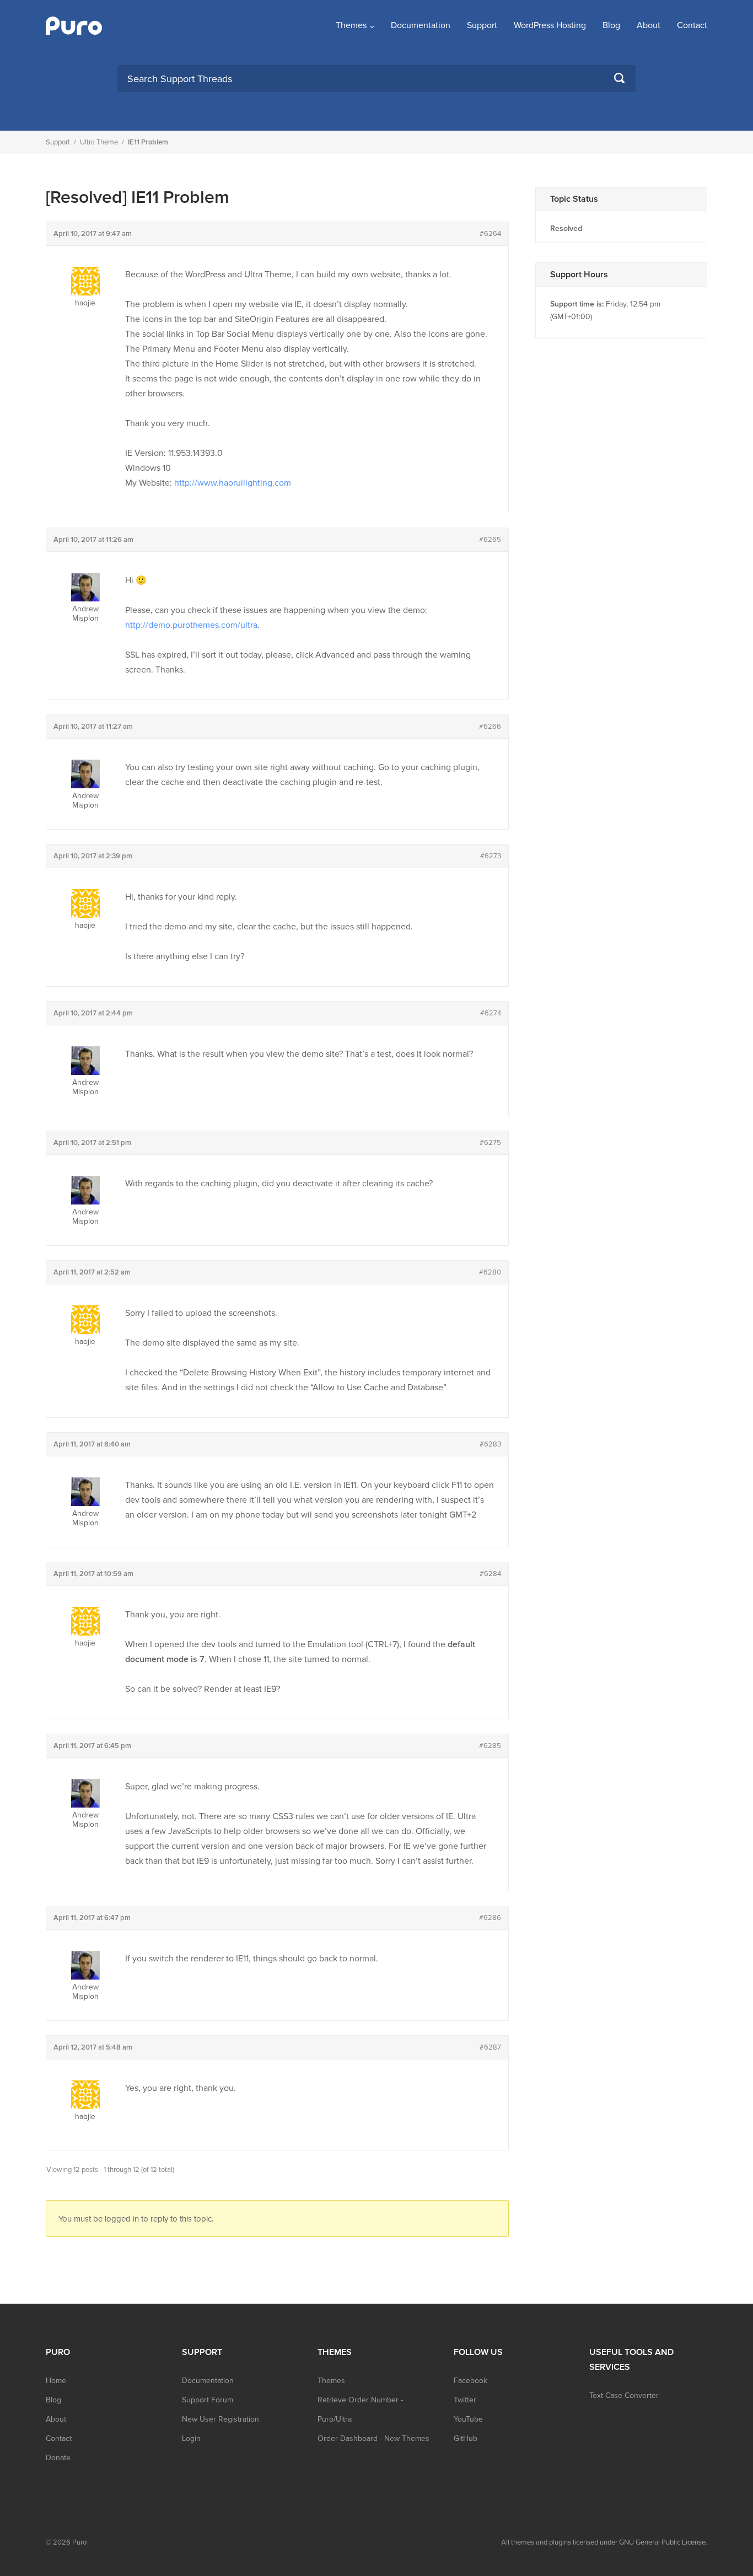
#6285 (490, 1746)
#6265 (490, 540)
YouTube (468, 2419)
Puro (79, 2542)
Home (56, 2381)
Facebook (470, 2381)
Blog (611, 25)
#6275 (490, 1143)
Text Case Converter (624, 2395)
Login (191, 2438)
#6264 (490, 234)
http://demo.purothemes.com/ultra (191, 625)
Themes (351, 25)
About (649, 25)
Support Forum (208, 2400)
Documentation (421, 25)
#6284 (490, 1574)
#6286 (490, 1918)
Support (482, 25)
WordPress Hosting (550, 25)
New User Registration (220, 2419)
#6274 (491, 1013)
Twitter (465, 2400)
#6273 (491, 856)
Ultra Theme (99, 142)
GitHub (466, 2438)
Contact (692, 25)
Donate (58, 2458)
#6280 (490, 1272)
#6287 (490, 2047)
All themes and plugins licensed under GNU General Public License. (604, 2542)
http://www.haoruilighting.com (233, 483)
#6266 (490, 727)
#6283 (490, 1444)
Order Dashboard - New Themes (373, 2438)
